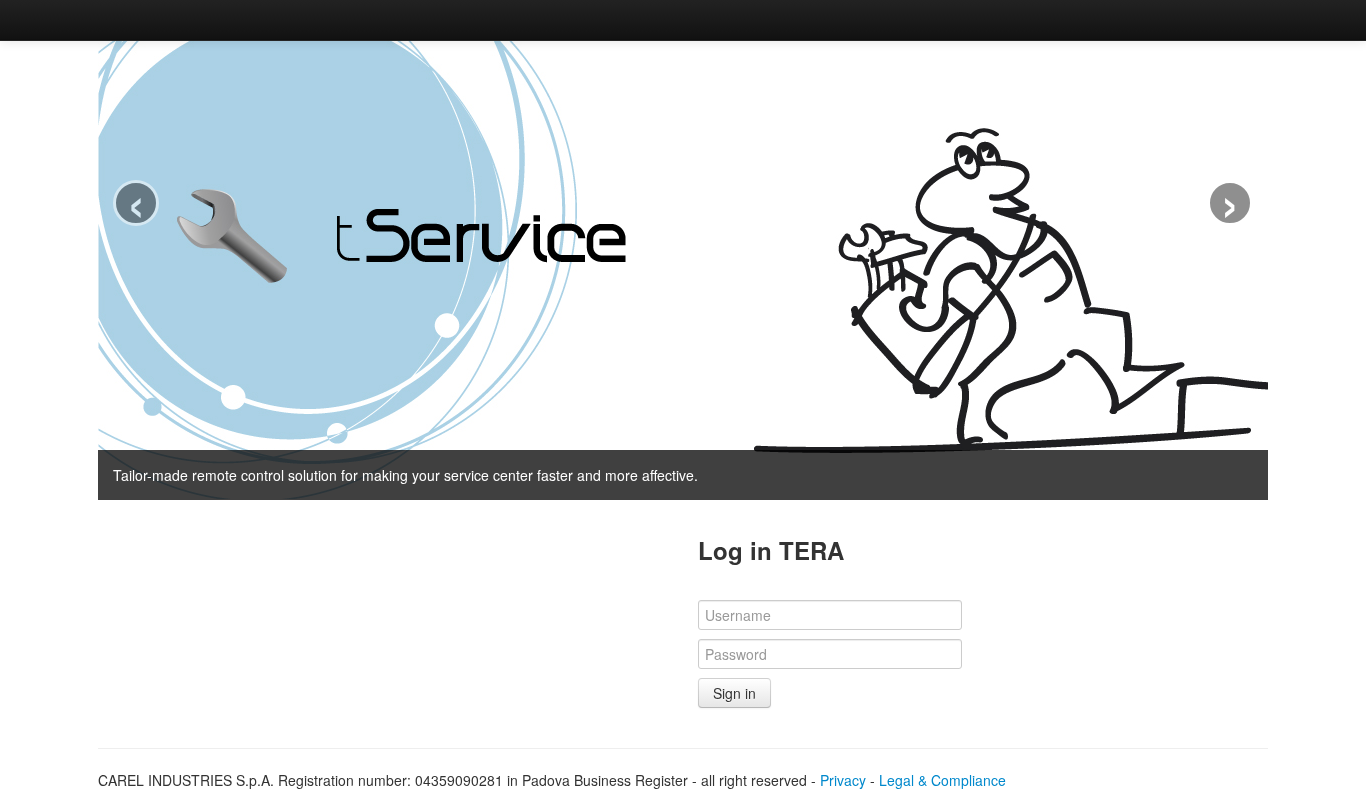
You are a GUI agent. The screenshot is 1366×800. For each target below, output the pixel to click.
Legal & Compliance (942, 780)
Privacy (843, 780)
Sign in (734, 693)
